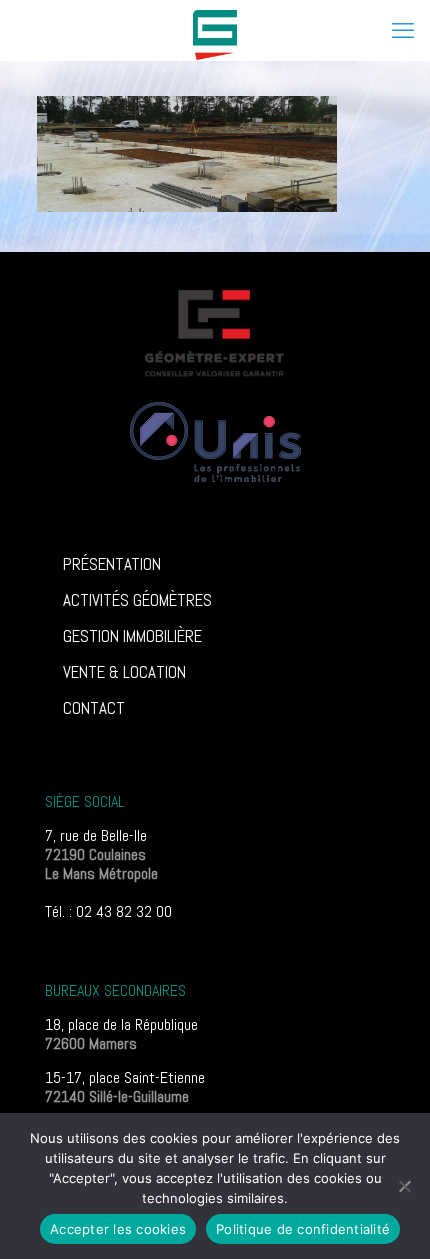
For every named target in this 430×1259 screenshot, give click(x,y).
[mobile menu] (403, 30)
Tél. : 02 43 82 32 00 (108, 911)
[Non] (405, 1186)
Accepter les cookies (118, 1229)
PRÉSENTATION (112, 564)
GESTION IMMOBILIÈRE (132, 636)
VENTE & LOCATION (124, 672)
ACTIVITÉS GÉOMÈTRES (137, 600)
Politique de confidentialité (303, 1229)
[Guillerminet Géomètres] (215, 30)
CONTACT (94, 708)
